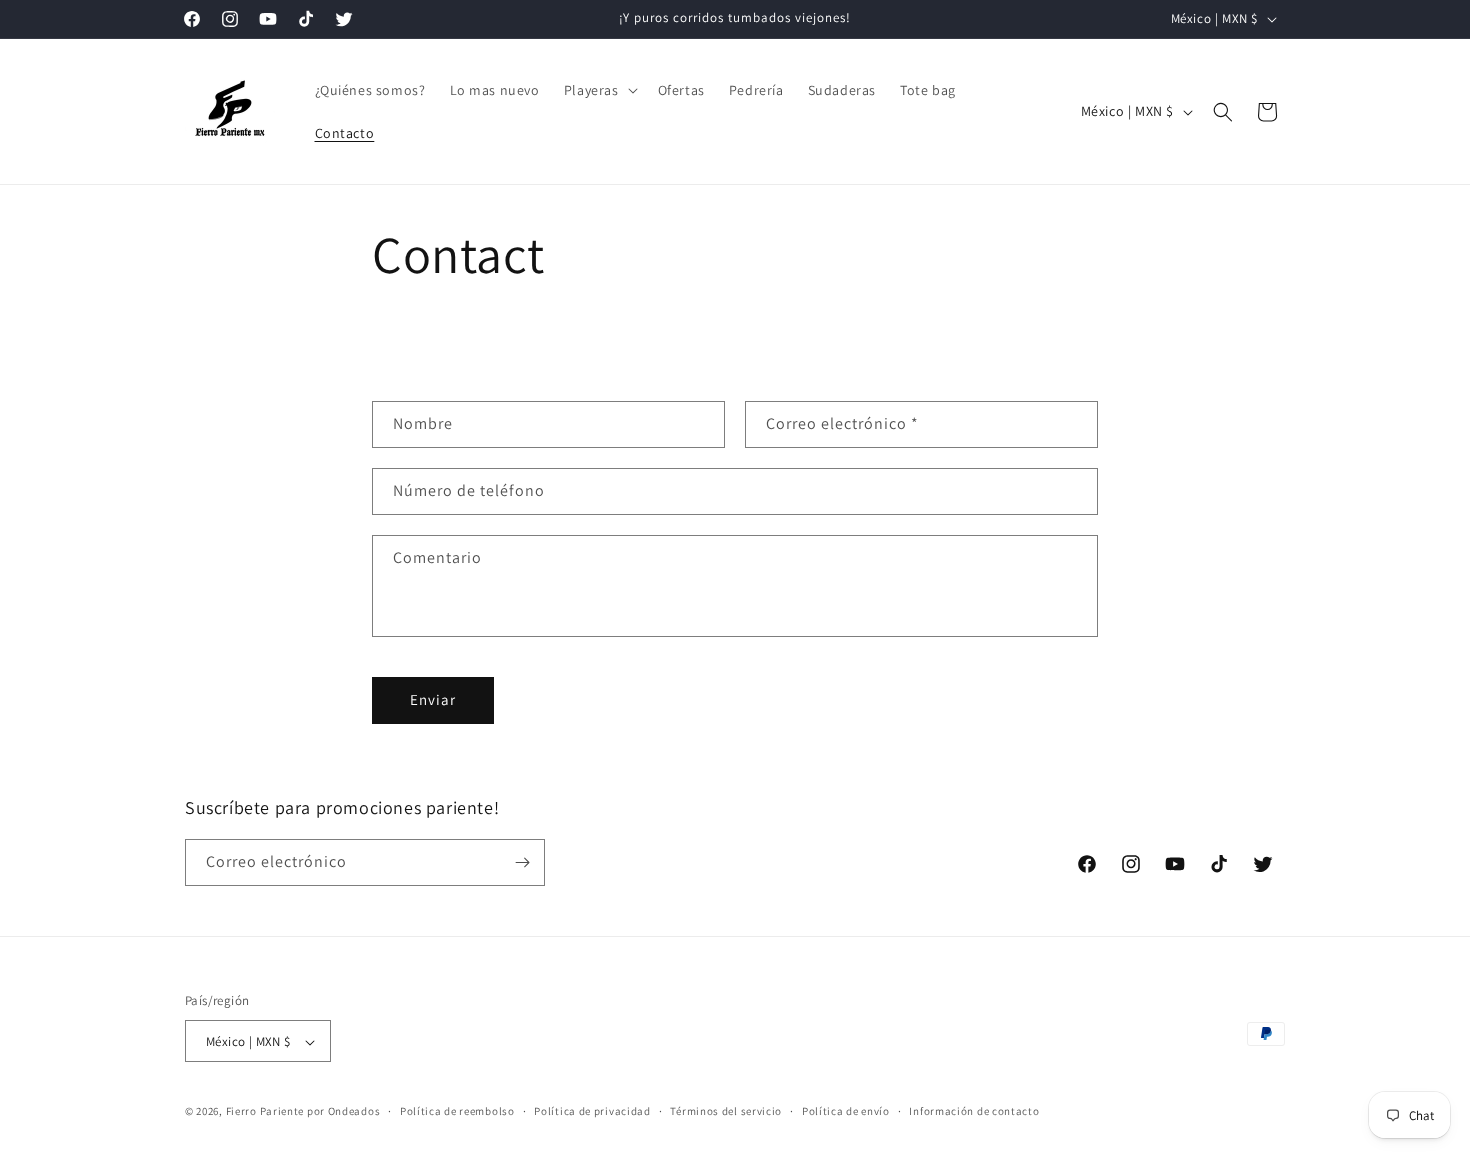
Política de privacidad (592, 1111)
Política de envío (846, 1111)
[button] (599, 90)
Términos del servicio (726, 1111)
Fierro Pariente (265, 1112)
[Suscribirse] (522, 862)
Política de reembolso (457, 1111)
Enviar (433, 699)
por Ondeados (343, 1112)
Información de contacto (974, 1111)
